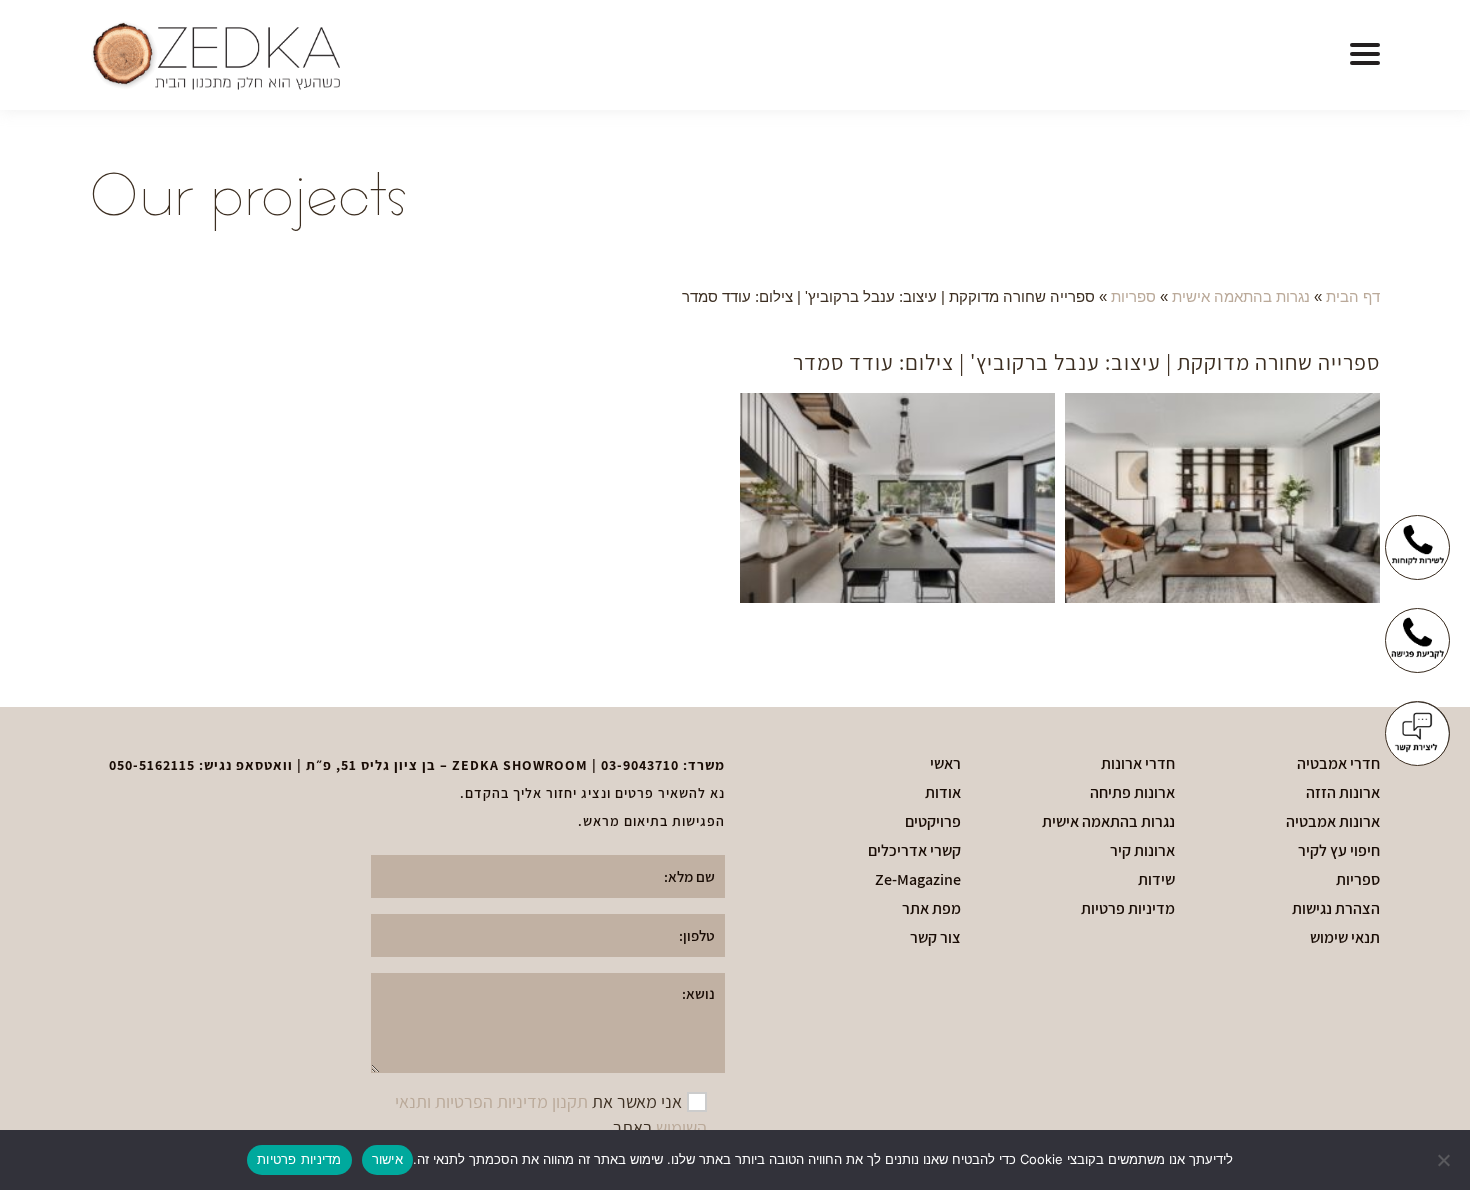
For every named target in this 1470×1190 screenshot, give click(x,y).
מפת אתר (931, 909)
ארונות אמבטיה (1333, 822)
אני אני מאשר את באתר (551, 1114)
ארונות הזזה (1343, 793)
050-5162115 (152, 765)
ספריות (1133, 296)
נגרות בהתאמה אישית (1241, 296)
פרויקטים (933, 822)
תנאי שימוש (1345, 938)
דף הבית (1353, 296)
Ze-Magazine (918, 880)
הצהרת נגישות (1336, 909)
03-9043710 (640, 765)
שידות (1156, 880)
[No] (1445, 1160)
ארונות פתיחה (1132, 793)
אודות (943, 793)
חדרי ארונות (1138, 764)
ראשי (945, 764)
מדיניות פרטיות (1128, 909)
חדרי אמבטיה (1338, 764)
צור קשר (935, 938)
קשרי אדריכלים (914, 851)
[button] (1365, 55)
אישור (387, 1159)
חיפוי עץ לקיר (1339, 851)
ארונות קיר (1142, 851)
